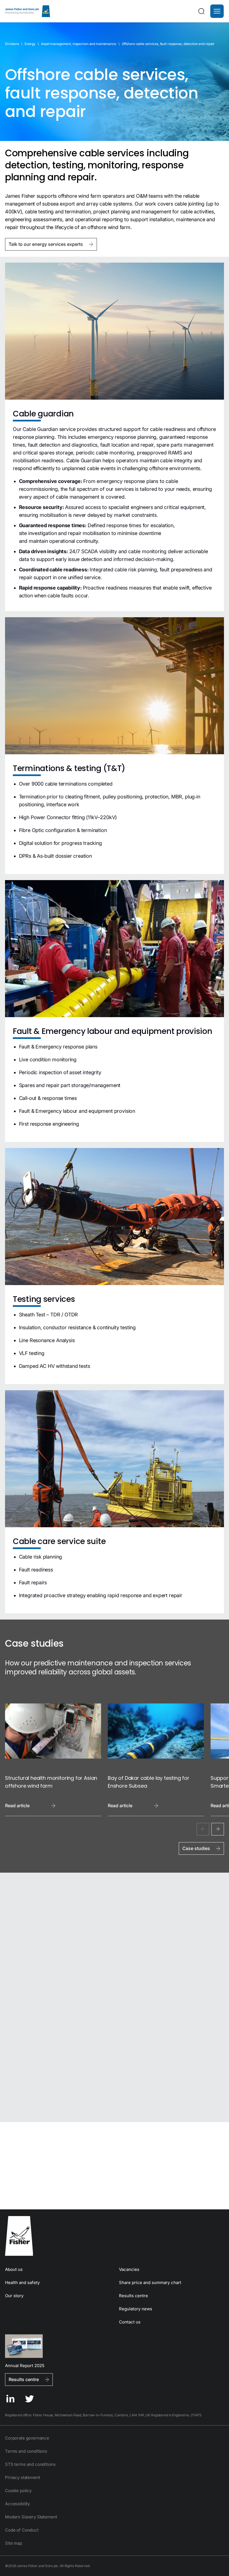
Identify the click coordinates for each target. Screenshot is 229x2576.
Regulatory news (136, 2309)
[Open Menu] (217, 11)
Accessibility (17, 2504)
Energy (30, 44)
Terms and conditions (26, 2451)
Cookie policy (18, 2491)
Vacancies (129, 2269)
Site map (14, 2543)
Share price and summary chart (150, 2282)
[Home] (28, 11)
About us (14, 2269)
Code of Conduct (22, 2530)
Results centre (133, 2296)
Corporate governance (27, 2438)
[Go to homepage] (115, 2236)
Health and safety (22, 2282)
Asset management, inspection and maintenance (79, 44)
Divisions (12, 44)
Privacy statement (22, 2477)
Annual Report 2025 (25, 2365)
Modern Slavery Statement (31, 2517)
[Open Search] (201, 11)
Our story (14, 2296)
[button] (217, 11)
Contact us (130, 2322)
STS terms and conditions (30, 2464)
